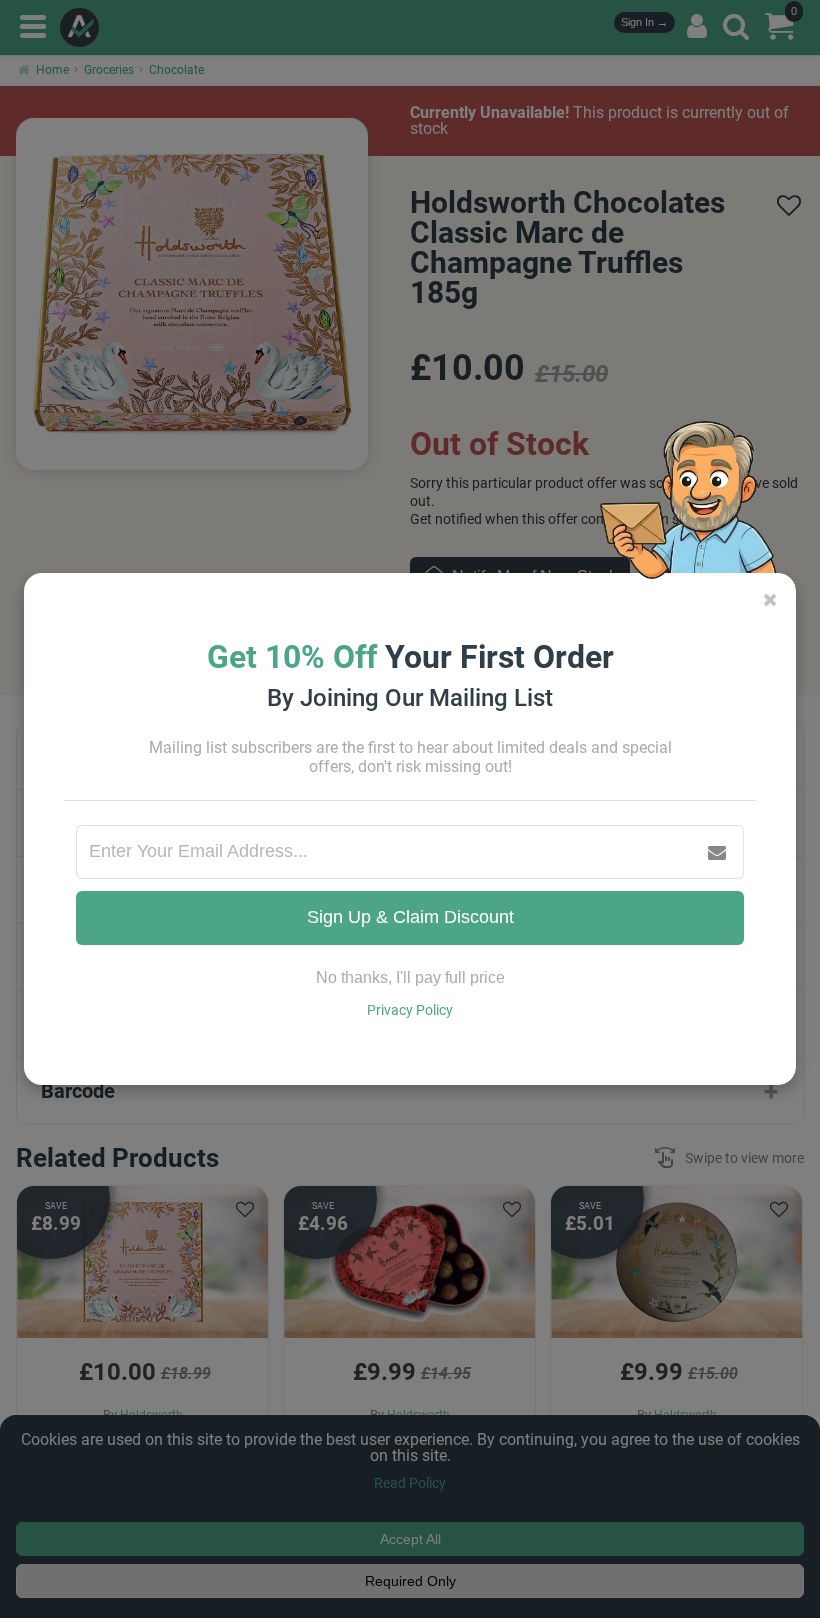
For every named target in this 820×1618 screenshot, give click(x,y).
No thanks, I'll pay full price (410, 977)
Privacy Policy (410, 1010)
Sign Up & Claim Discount (410, 917)
